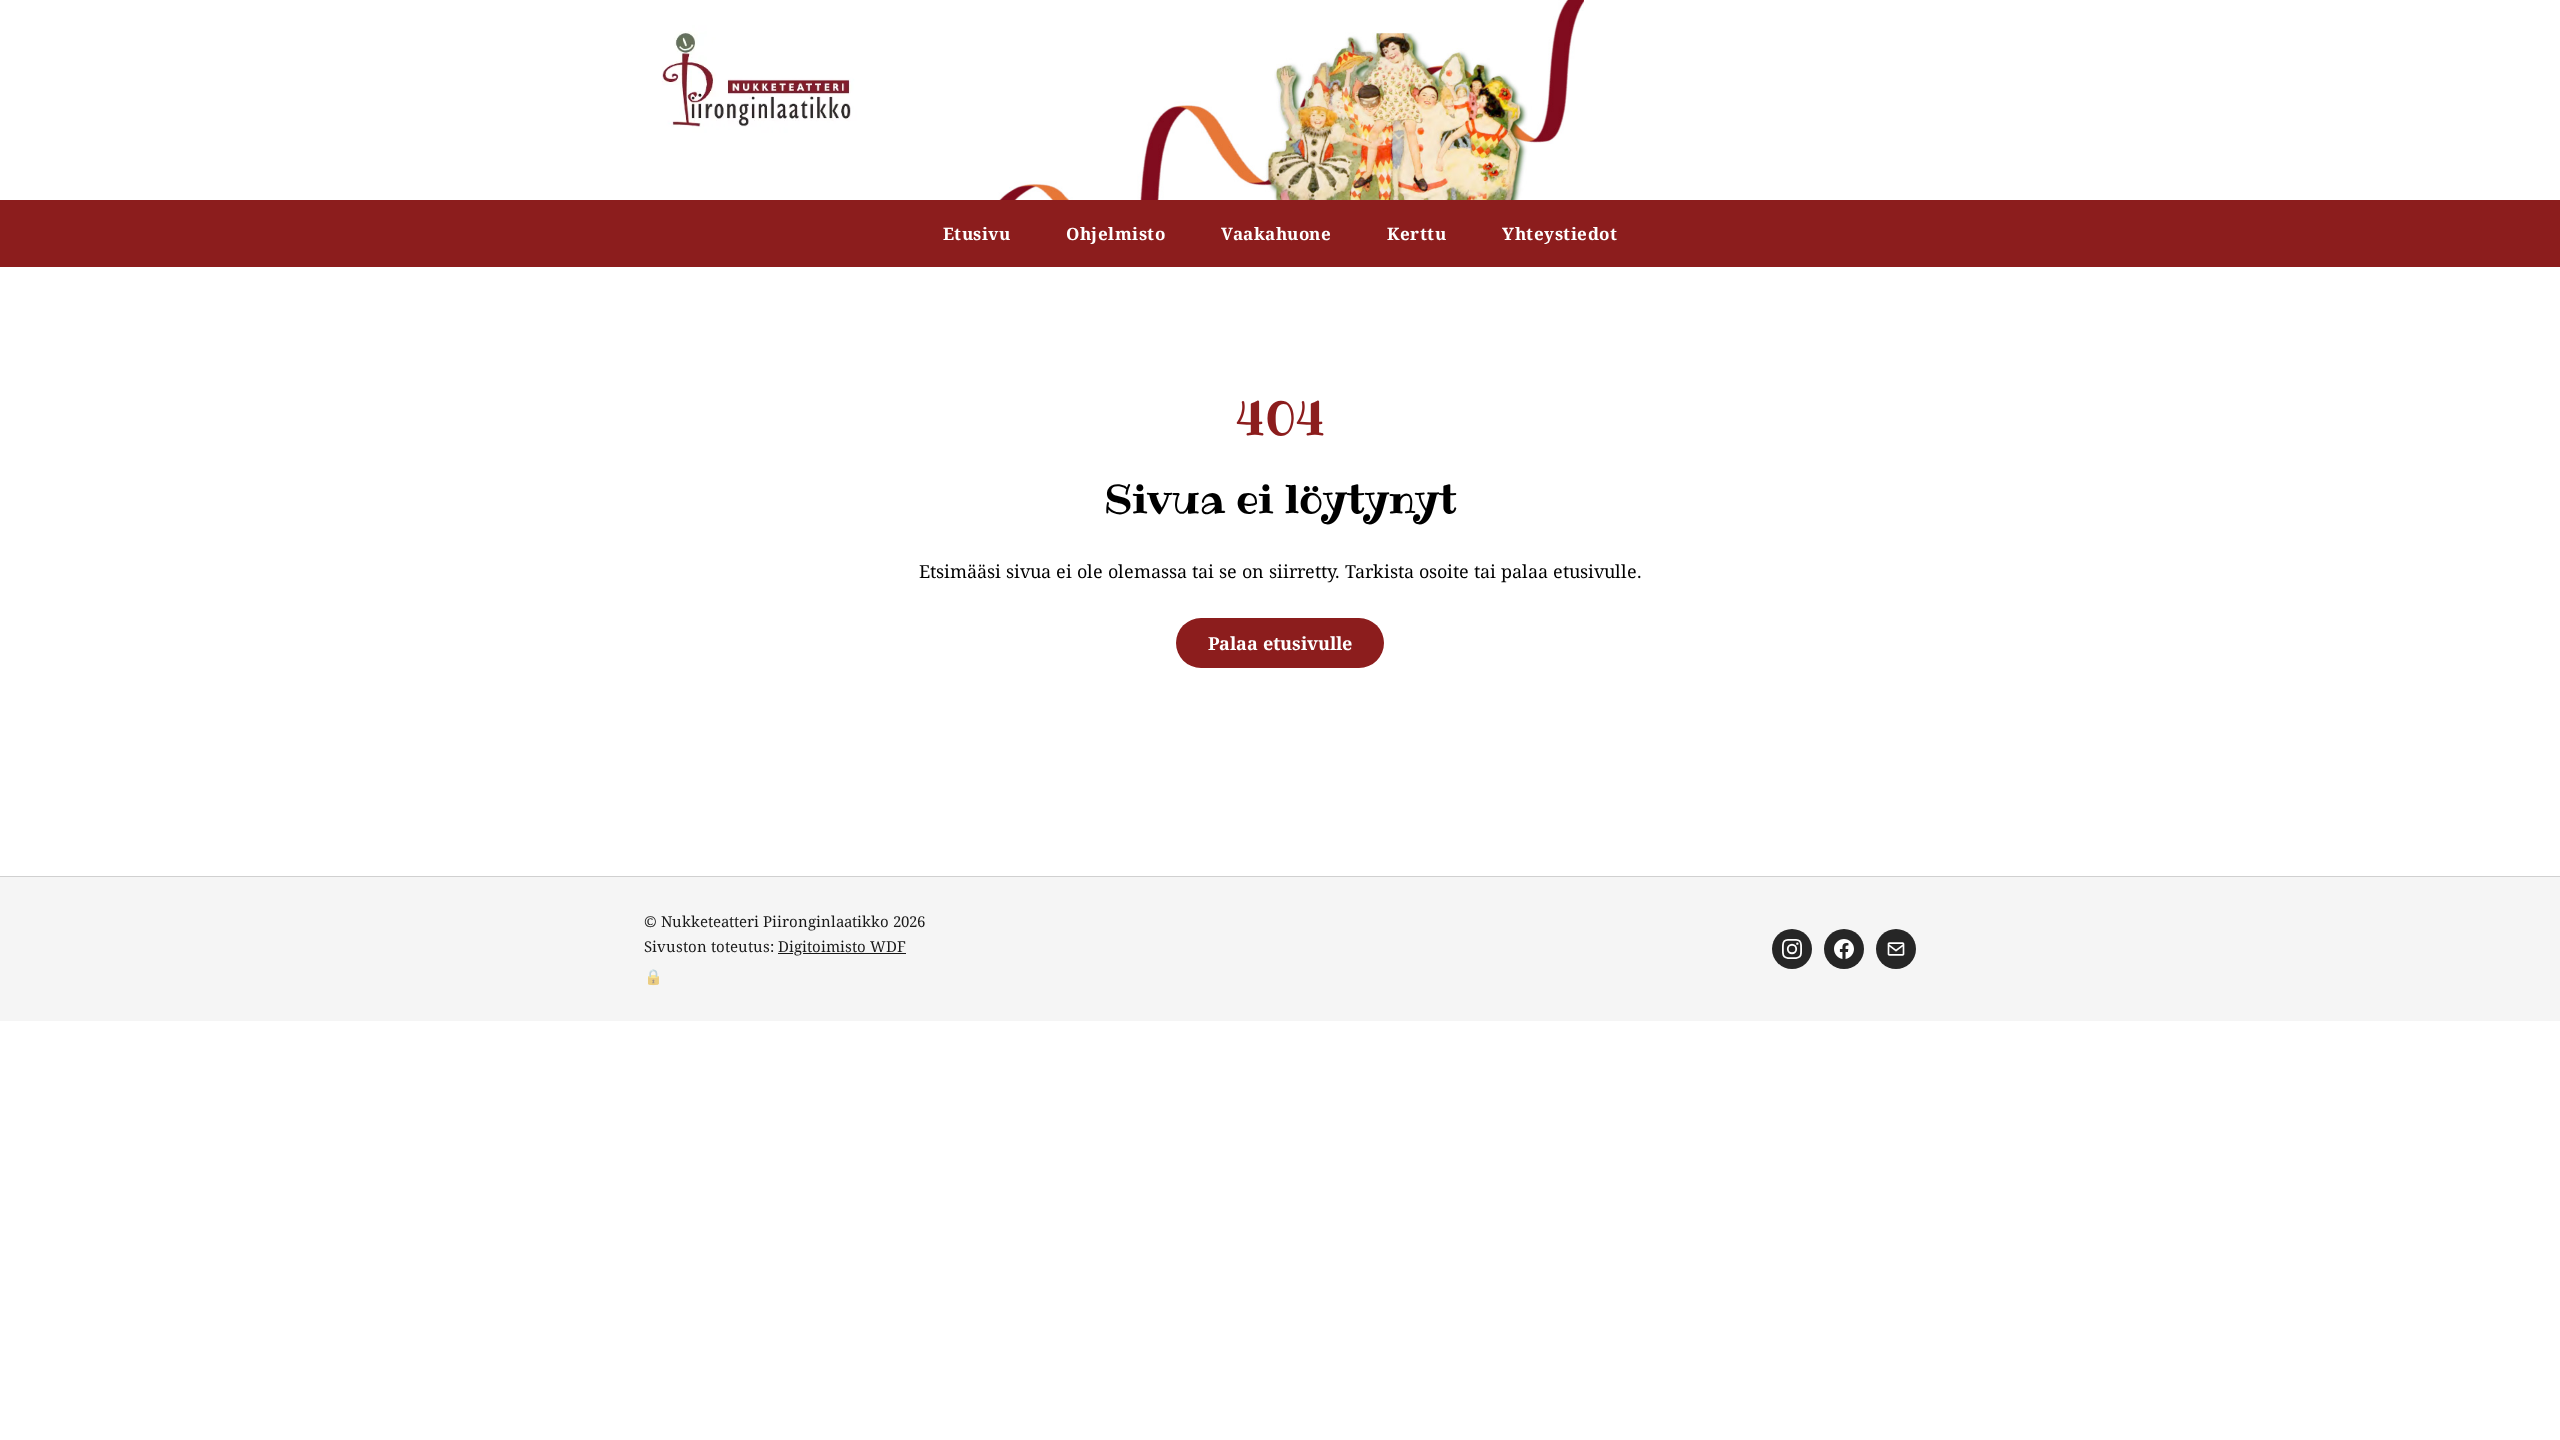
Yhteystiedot (1559, 233)
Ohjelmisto (1115, 233)
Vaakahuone (1276, 233)
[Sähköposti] (1896, 949)
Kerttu (1416, 233)
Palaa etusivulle (1280, 643)
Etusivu (977, 233)
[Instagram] (1792, 949)
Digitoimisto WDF (842, 946)
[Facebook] (1844, 949)
